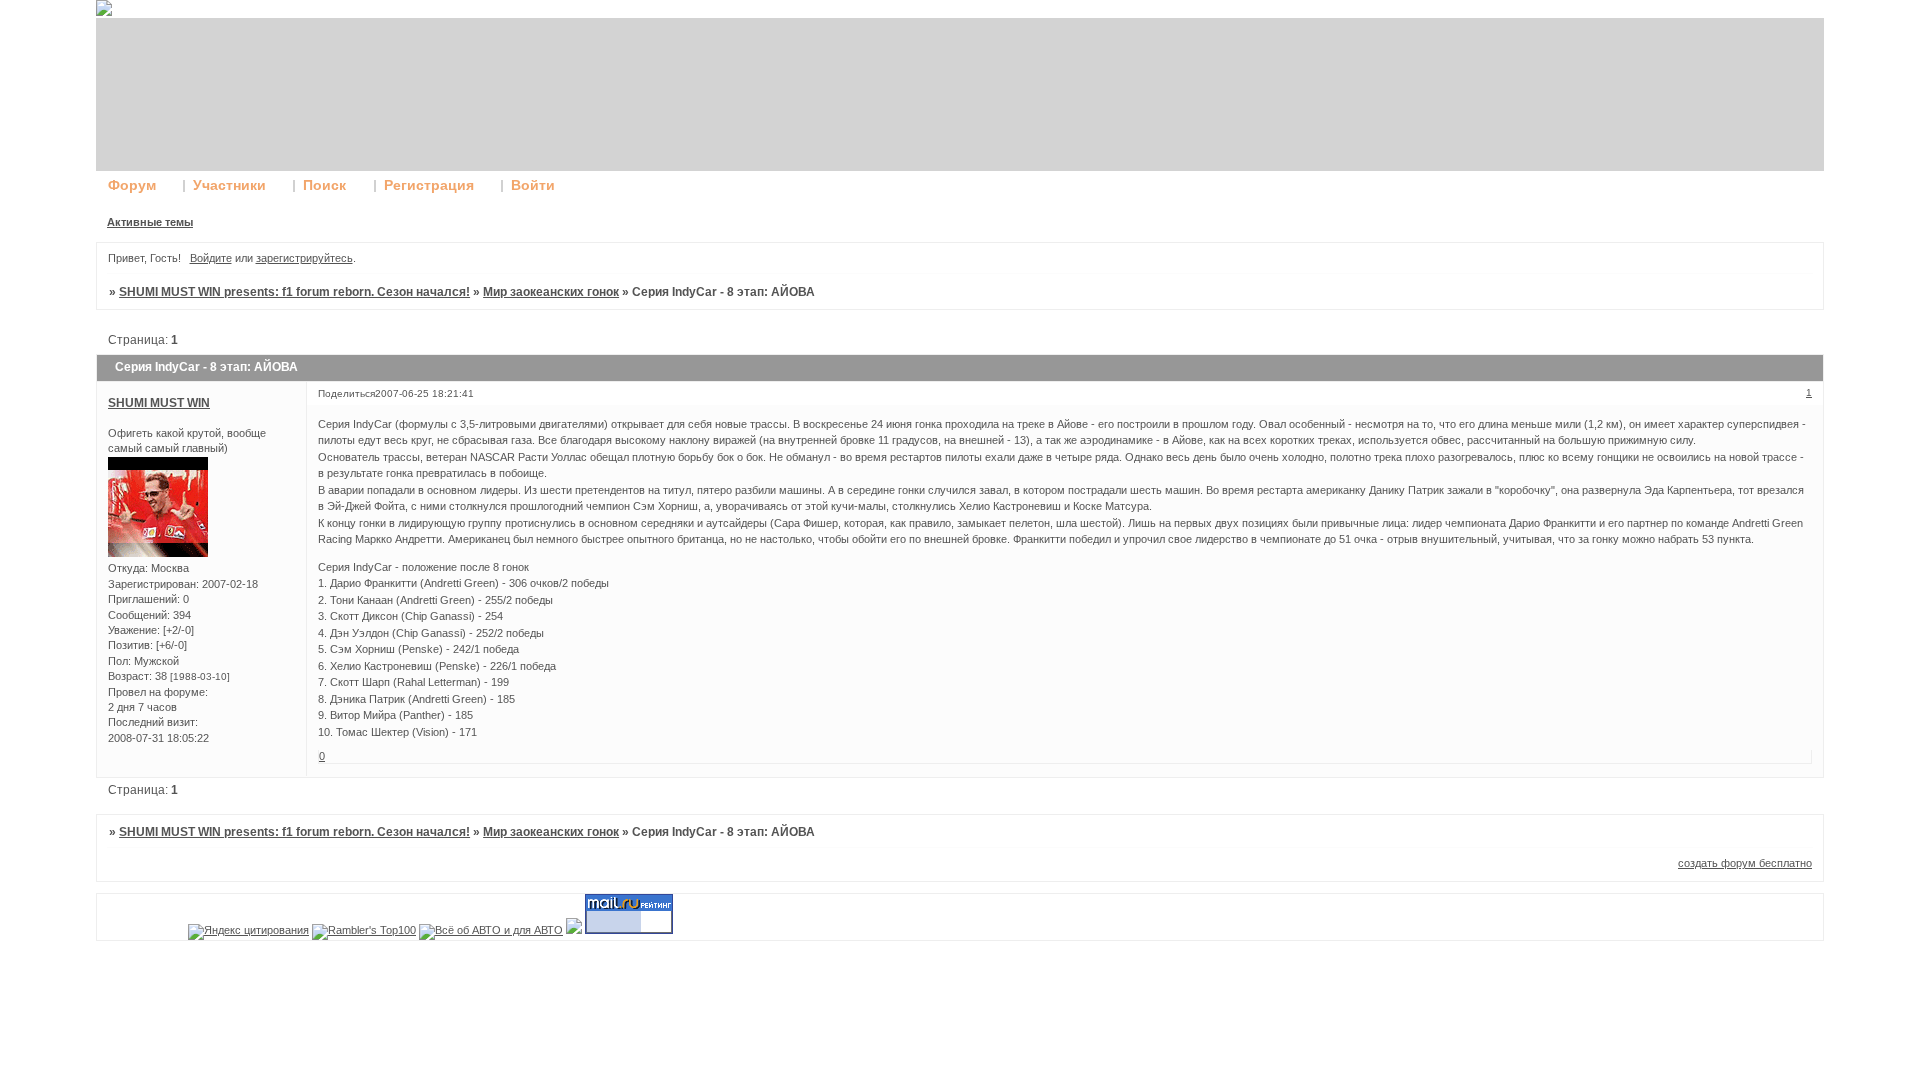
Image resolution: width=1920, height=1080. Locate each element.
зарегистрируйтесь (304, 258)
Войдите (211, 258)
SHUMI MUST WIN (159, 403)
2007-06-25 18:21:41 (424, 393)
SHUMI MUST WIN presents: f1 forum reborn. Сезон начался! (294, 292)
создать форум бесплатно (1745, 863)
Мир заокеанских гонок (551, 292)
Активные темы (150, 222)
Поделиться (346, 393)
